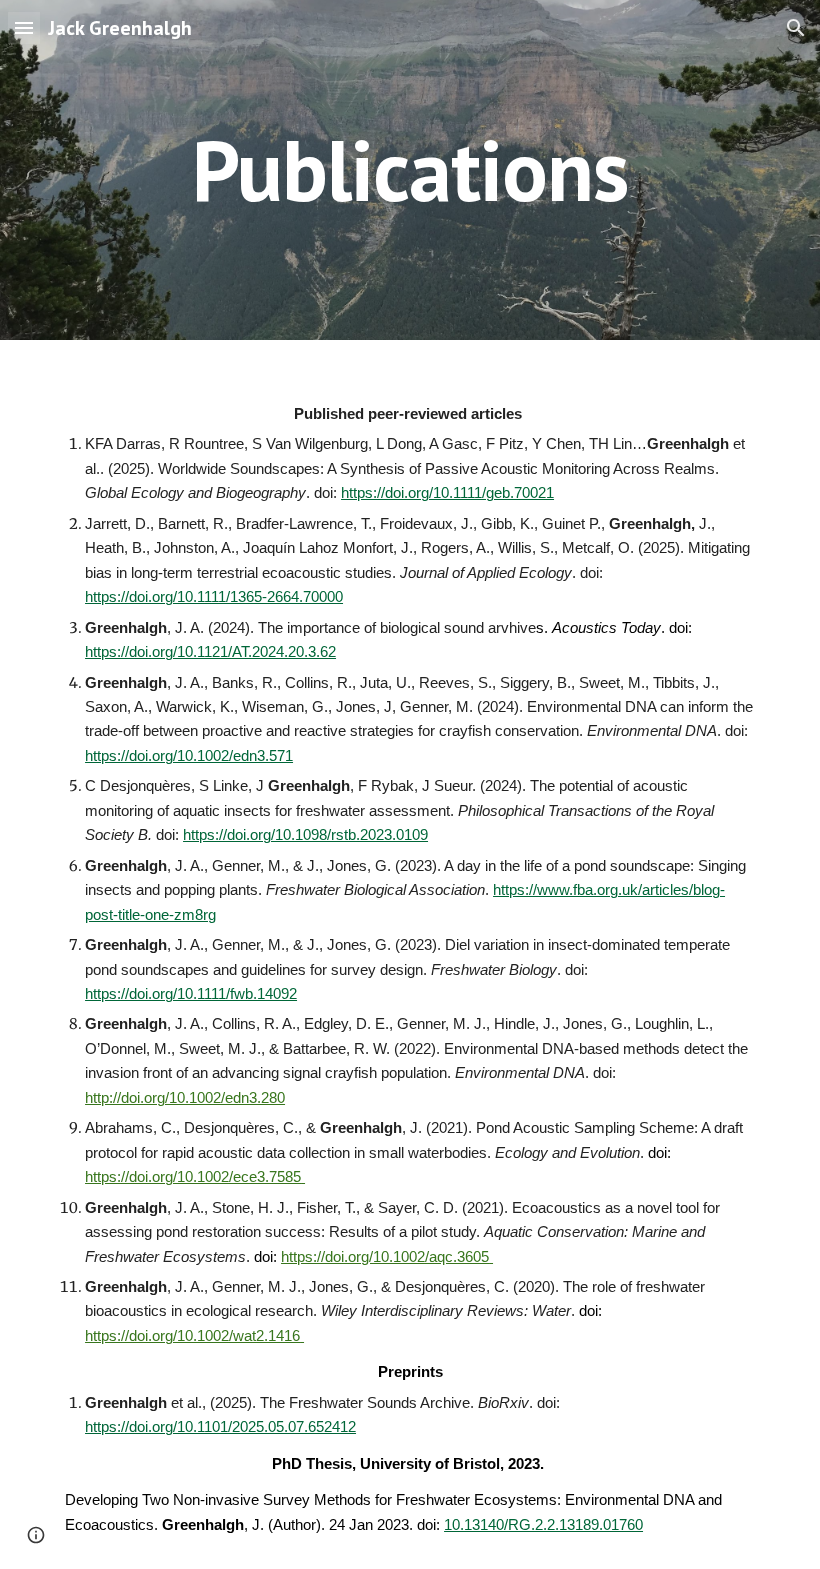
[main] (410, 169)
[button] (24, 27)
